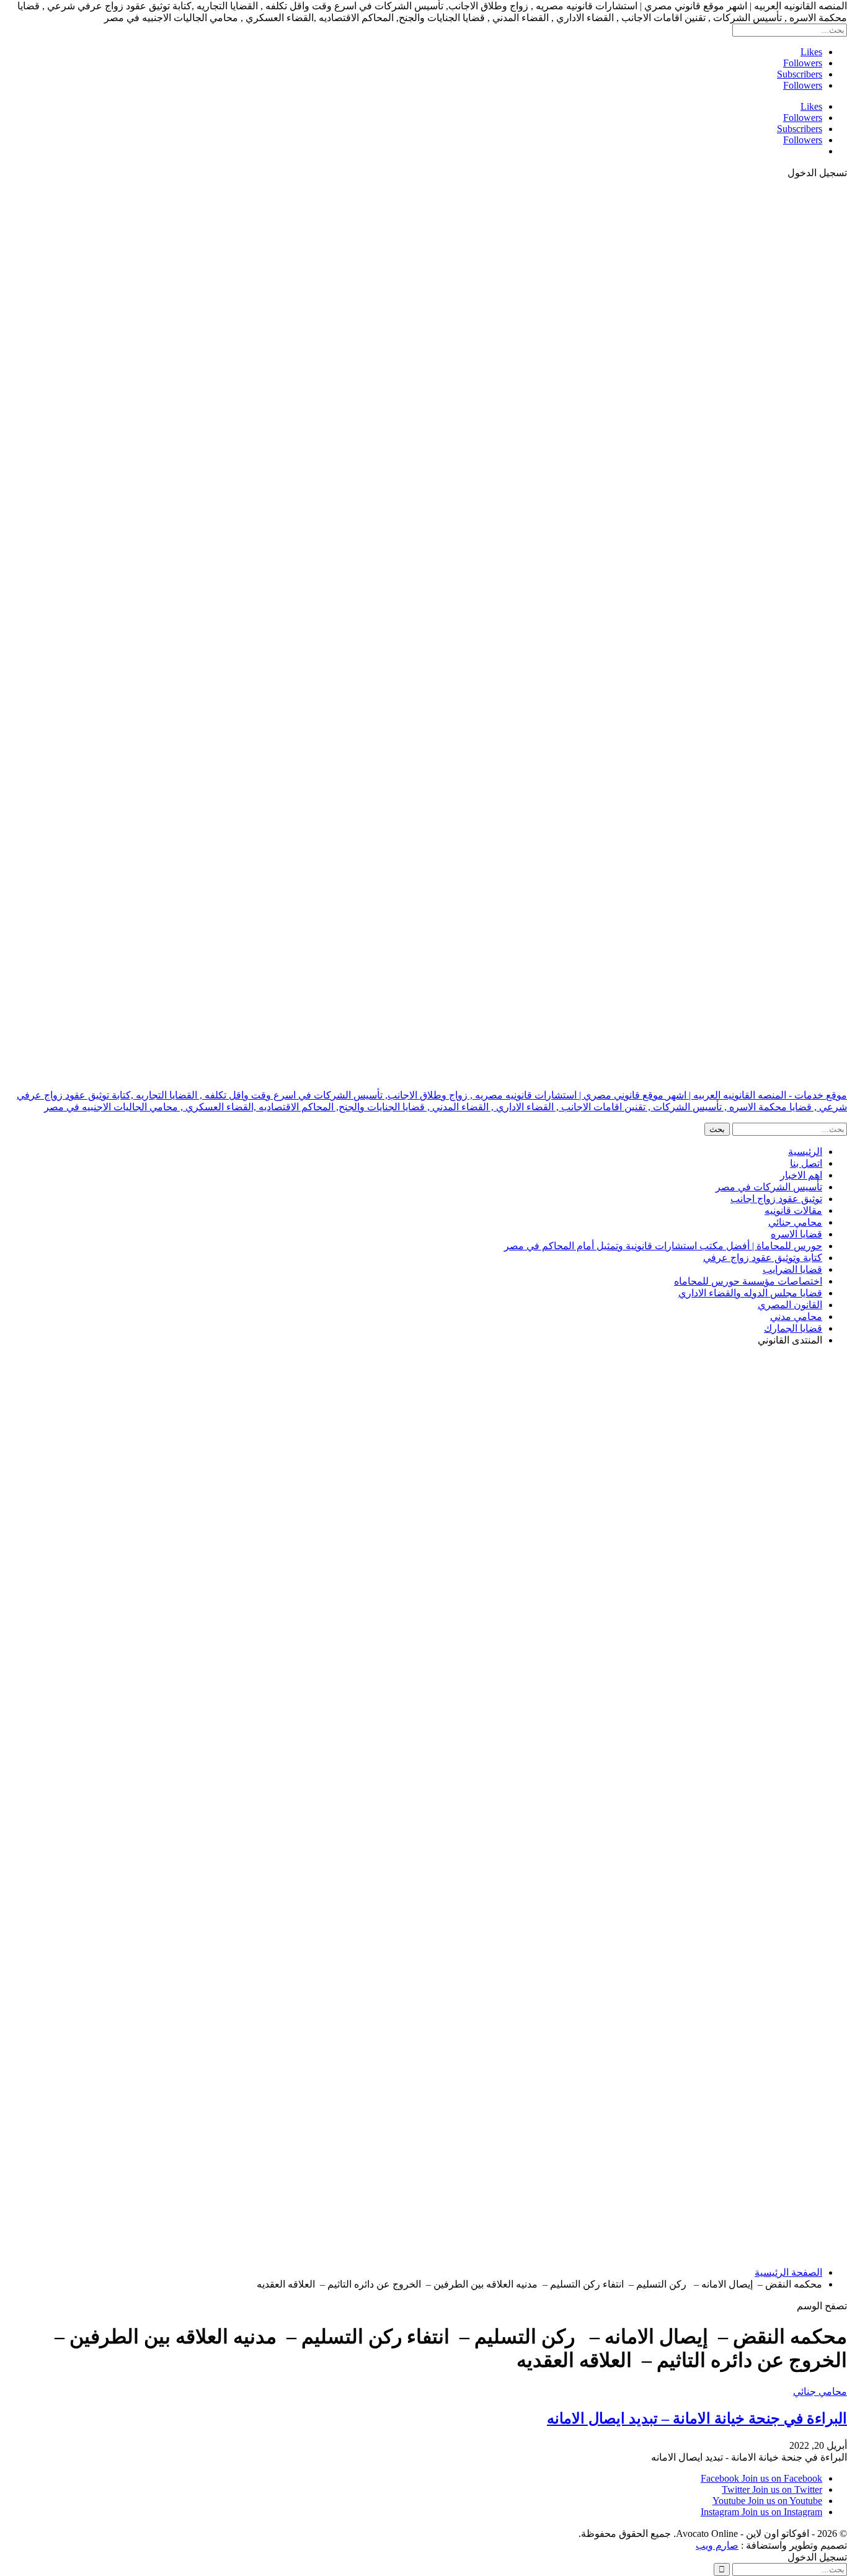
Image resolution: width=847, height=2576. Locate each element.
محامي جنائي (795, 1222)
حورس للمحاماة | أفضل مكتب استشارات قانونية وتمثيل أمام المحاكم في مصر (663, 1246)
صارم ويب (717, 2545)
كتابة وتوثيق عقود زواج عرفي (763, 1258)
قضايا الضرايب (792, 1269)
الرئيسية (805, 1152)
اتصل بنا (806, 1163)
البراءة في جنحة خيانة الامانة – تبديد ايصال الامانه (697, 2418)
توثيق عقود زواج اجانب (776, 1199)
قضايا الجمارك (793, 1328)
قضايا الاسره (796, 1234)
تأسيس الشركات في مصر (769, 1187)
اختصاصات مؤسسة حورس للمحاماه (748, 1281)
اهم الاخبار (801, 1175)
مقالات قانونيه (793, 1210)
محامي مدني (796, 1317)
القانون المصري (790, 1305)
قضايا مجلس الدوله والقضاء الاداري (750, 1293)
